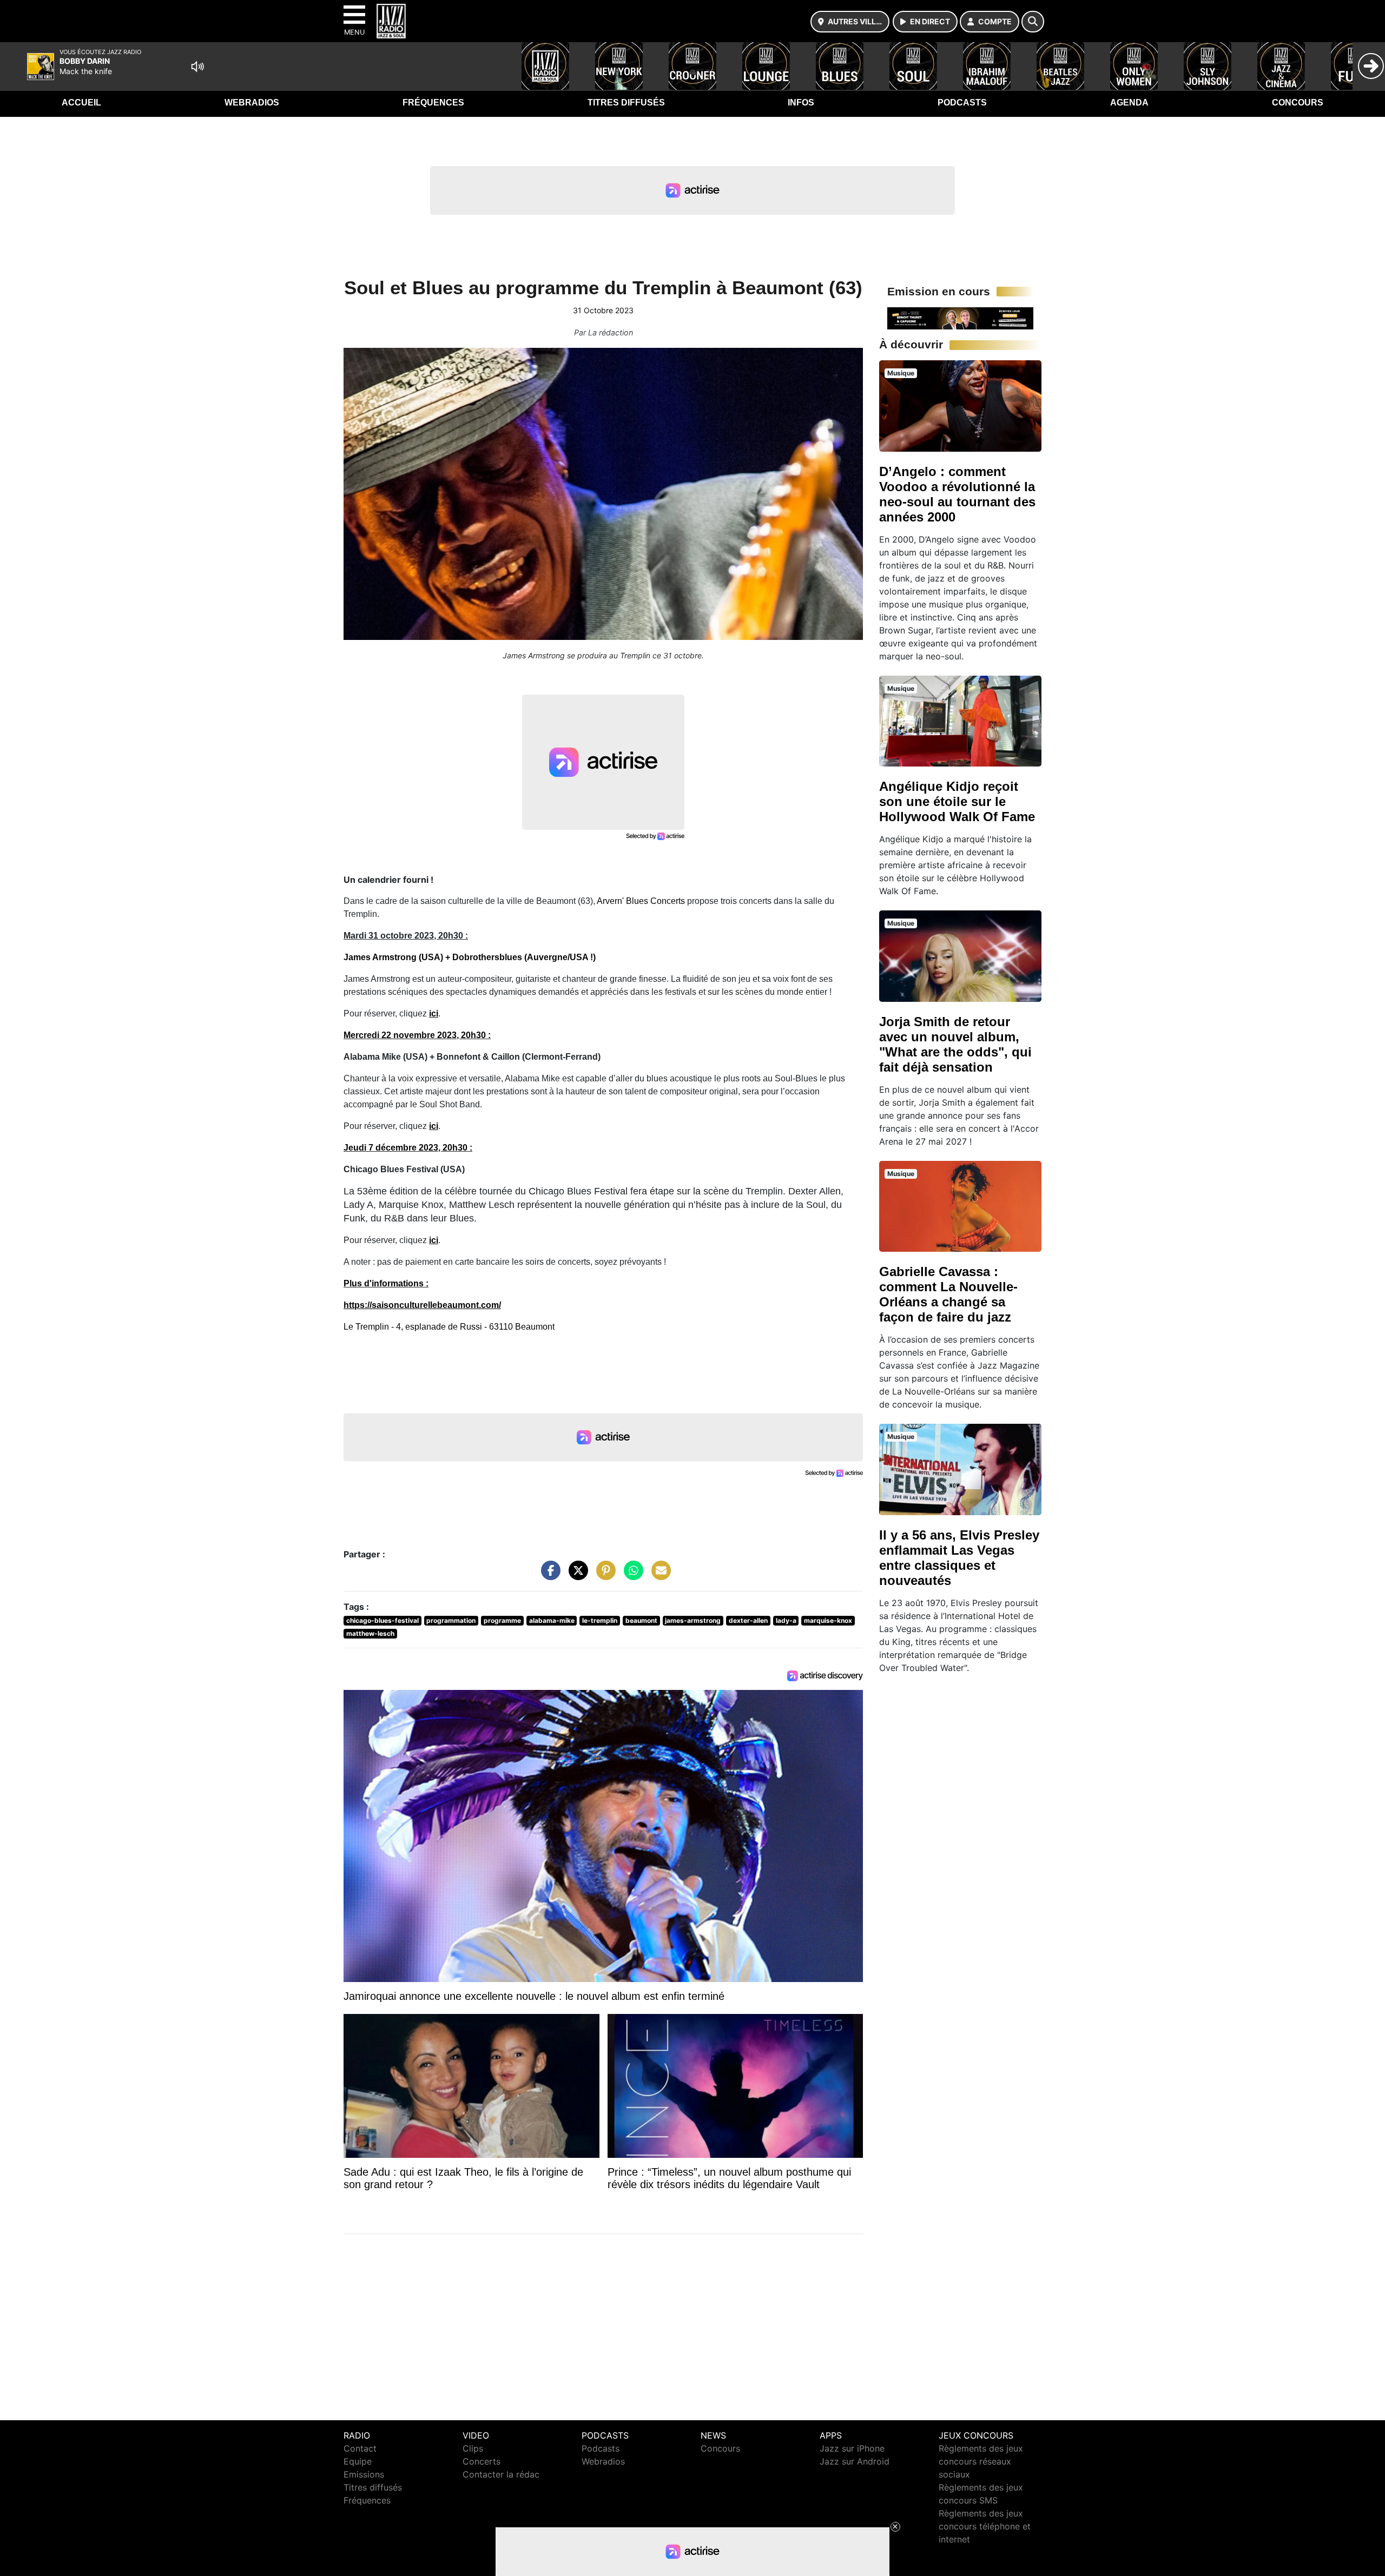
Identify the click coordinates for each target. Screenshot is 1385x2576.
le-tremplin (600, 1620)
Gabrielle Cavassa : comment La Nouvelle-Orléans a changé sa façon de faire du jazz (948, 1294)
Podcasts (962, 103)
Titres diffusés (626, 103)
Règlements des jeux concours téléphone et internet (985, 2526)
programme (502, 1620)
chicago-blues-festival (382, 1620)
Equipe (358, 2461)
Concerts (482, 2461)
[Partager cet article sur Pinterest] (603, 1576)
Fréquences (433, 103)
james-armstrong (693, 1620)
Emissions (364, 2474)
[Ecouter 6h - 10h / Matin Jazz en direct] (960, 318)
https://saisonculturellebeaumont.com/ (422, 1305)
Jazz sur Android (855, 2461)
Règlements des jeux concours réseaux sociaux (981, 2461)
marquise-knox (828, 1620)
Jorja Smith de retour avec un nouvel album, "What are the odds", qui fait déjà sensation (955, 1044)
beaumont (641, 1620)
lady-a (786, 1620)
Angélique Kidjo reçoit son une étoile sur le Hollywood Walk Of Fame (957, 801)
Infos (801, 103)
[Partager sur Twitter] (576, 1576)
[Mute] (197, 67)
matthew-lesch (370, 1633)
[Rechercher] (1033, 22)
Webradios (252, 103)
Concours (1298, 103)
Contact (360, 2448)
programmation (451, 1620)
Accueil (81, 103)
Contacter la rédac (501, 2474)
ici (434, 1013)
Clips (473, 2448)
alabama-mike (552, 1620)
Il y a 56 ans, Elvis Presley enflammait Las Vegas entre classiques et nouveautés (959, 1558)
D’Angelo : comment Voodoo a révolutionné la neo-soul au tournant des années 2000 (957, 494)
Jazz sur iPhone (852, 2448)
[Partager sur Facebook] (548, 1576)
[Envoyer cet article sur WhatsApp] (631, 1576)
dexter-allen (748, 1620)
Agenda (1129, 103)
